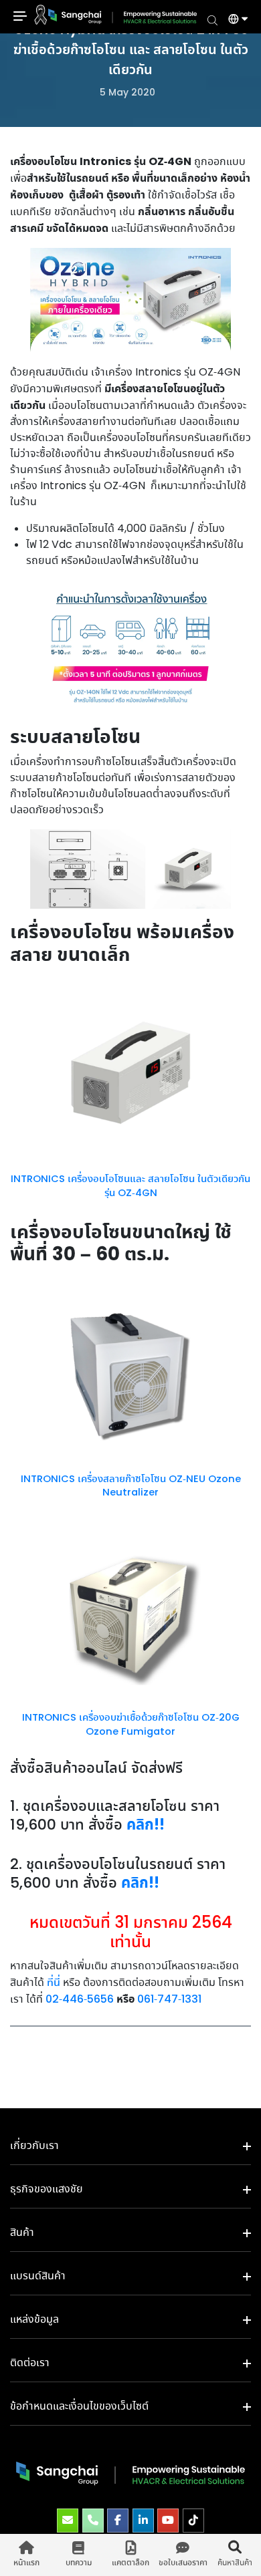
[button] (233, 21)
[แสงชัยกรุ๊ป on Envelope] (68, 2521)
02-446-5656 (80, 2000)
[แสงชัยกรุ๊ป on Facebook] (118, 2521)
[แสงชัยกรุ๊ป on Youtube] (168, 2521)
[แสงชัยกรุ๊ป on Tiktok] (193, 2521)
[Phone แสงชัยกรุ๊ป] (93, 2521)
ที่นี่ (54, 1983)
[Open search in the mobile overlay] (212, 19)
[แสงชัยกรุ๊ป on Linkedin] (143, 2521)
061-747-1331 (169, 2000)
